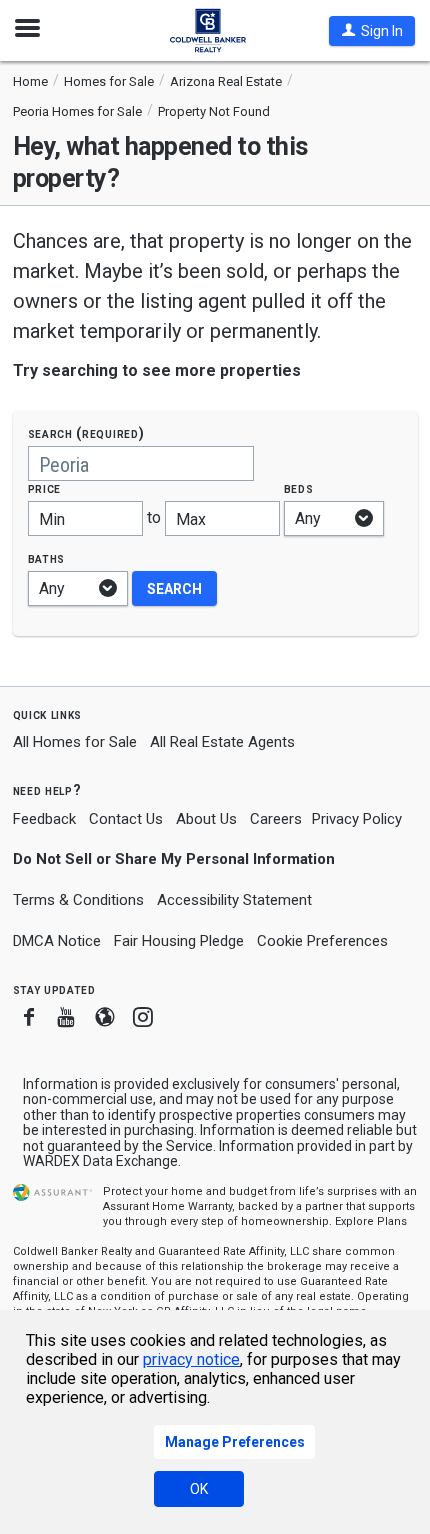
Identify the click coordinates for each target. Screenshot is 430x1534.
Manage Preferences (235, 1442)
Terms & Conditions (78, 900)
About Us (206, 819)
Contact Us (126, 819)
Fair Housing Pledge (179, 941)
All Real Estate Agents (222, 742)
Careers (276, 819)
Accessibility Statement (234, 900)
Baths (47, 558)
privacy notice (191, 1359)
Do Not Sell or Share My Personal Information (174, 859)
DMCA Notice (57, 941)
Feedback (44, 819)
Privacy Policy (357, 819)
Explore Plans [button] (371, 1221)
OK (199, 1489)
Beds (299, 488)
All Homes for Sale (75, 742)
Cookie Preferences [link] (322, 941)
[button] (372, 31)
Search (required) (86, 433)
